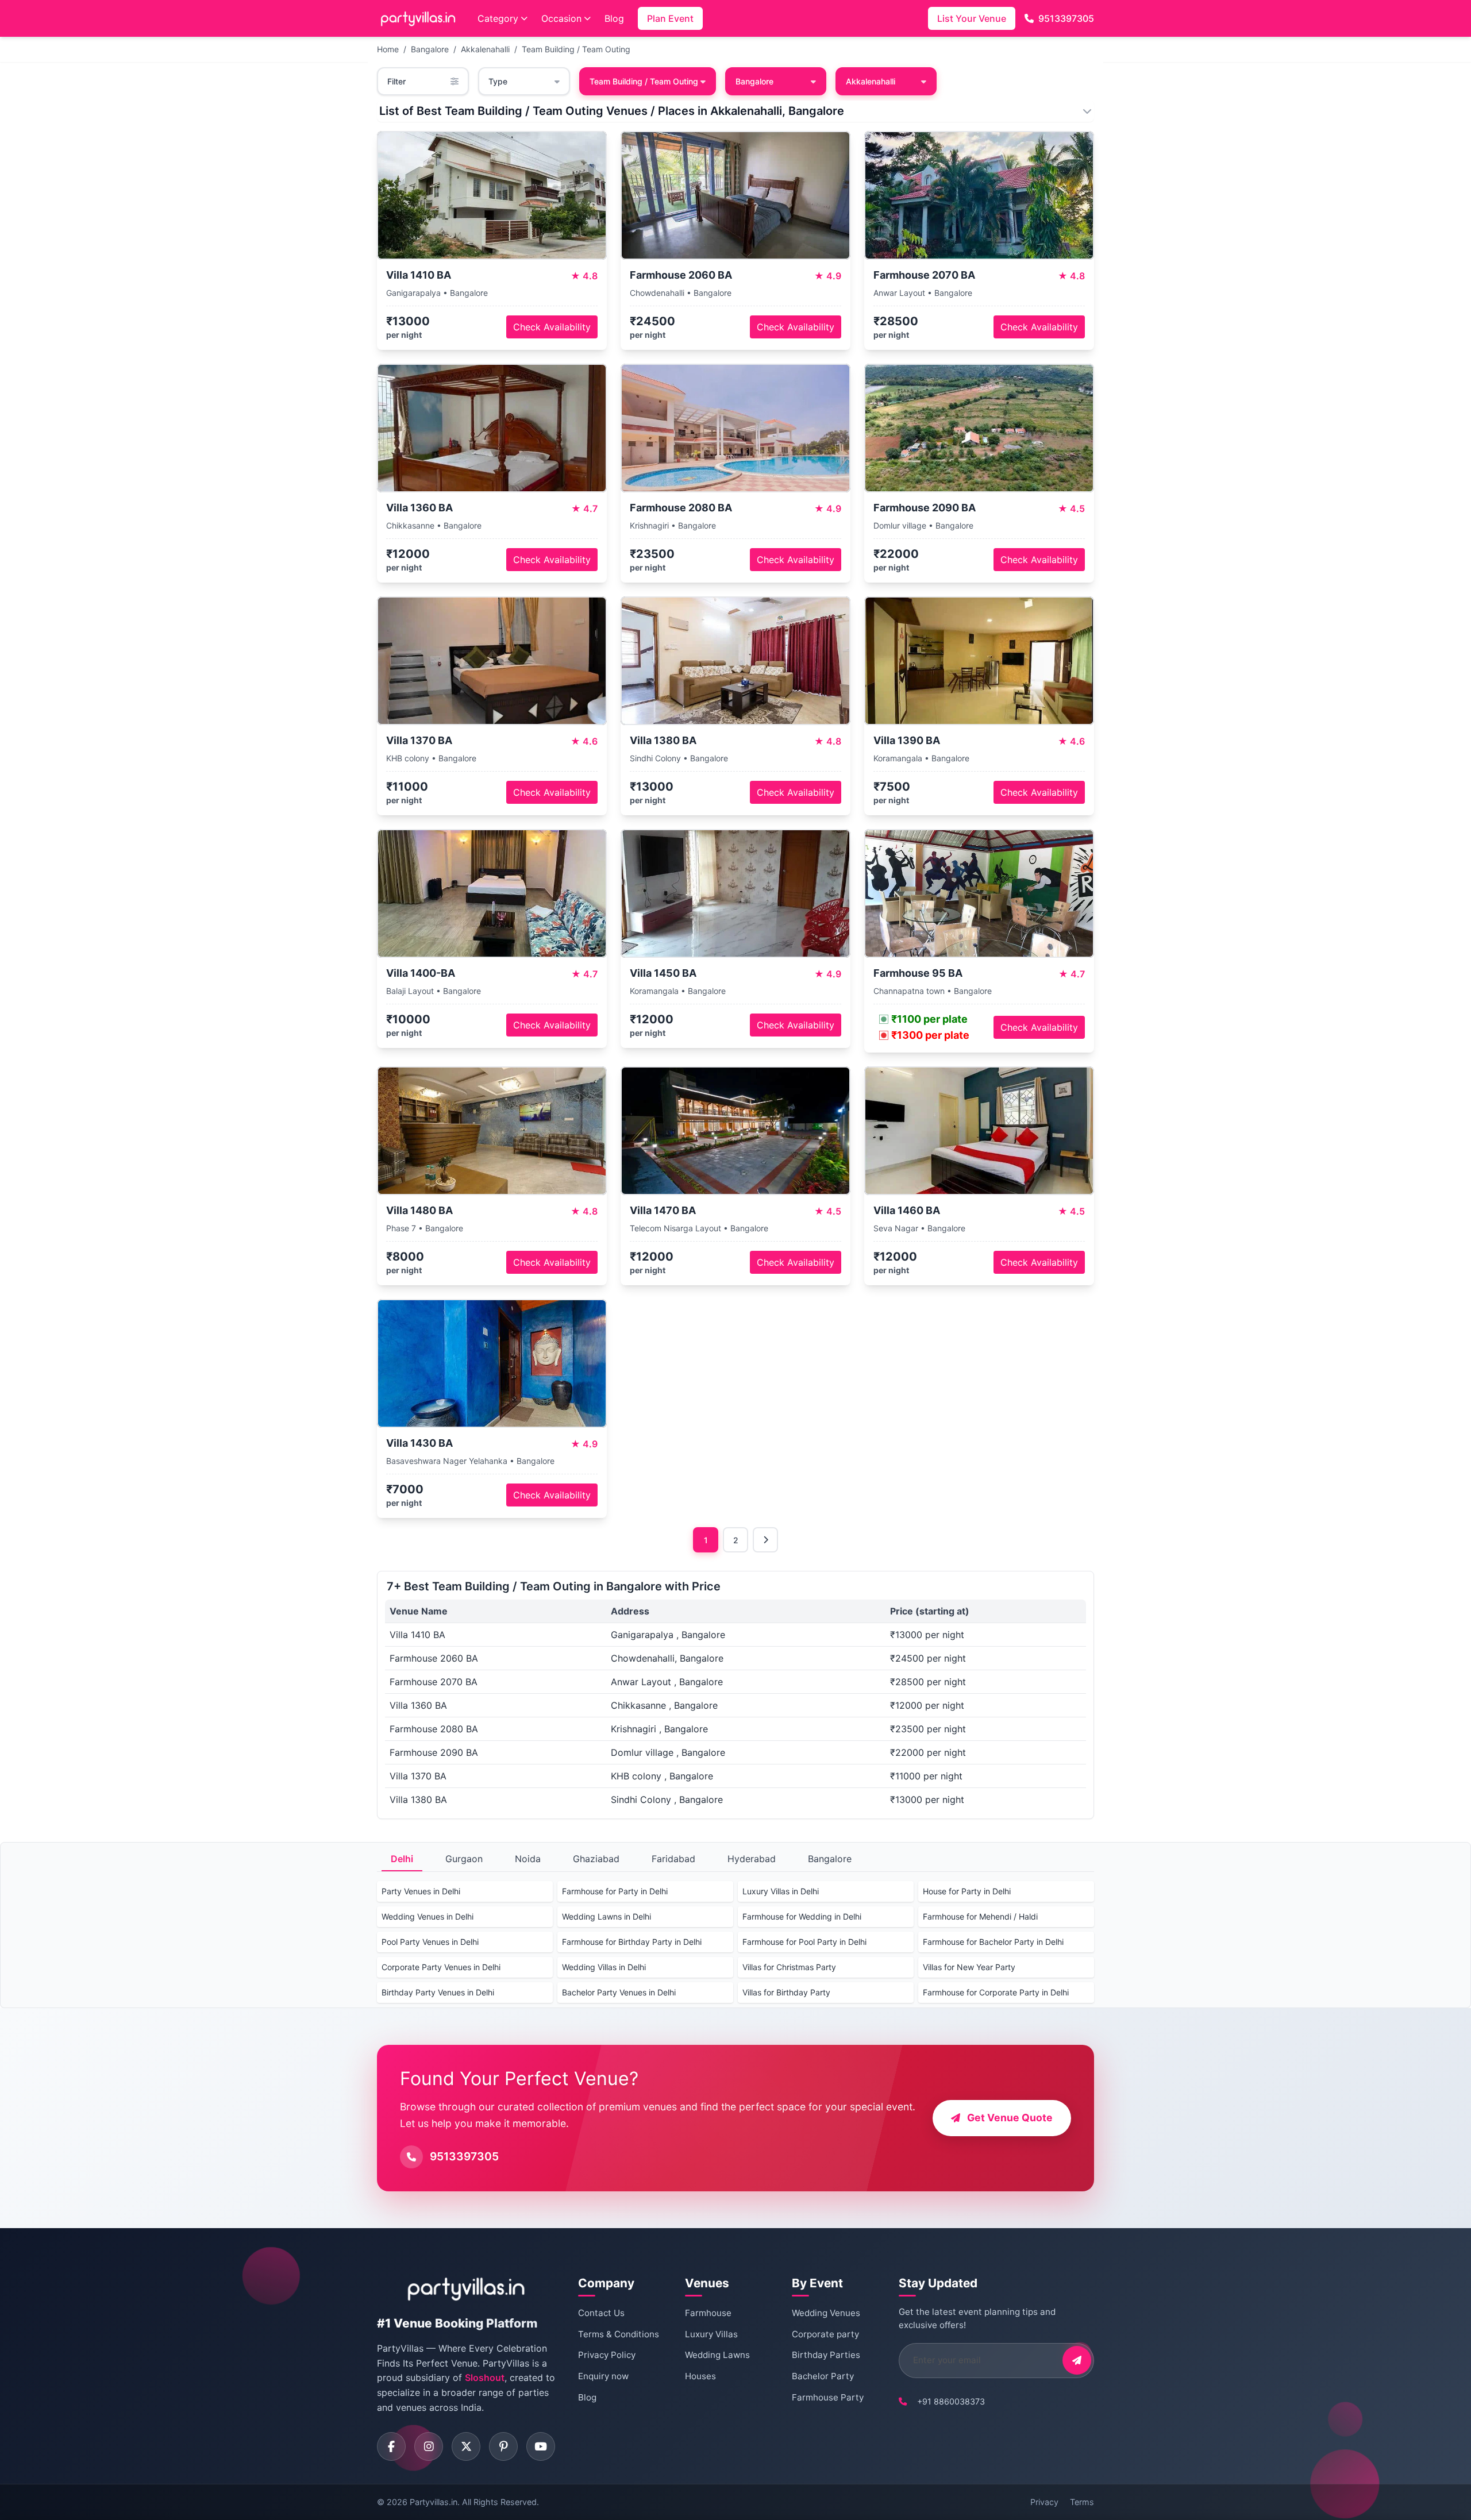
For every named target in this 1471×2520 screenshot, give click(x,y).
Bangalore (430, 49)
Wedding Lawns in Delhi (607, 1916)
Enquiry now (603, 2376)
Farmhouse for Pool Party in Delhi (804, 1942)
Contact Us (601, 2313)
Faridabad (673, 1859)
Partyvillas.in (434, 2502)
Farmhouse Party (828, 2397)
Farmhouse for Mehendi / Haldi (980, 1916)
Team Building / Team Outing (576, 49)
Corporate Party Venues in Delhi (441, 1967)
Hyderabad (752, 1859)
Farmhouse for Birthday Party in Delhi (632, 1942)
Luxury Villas (711, 2334)
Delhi (402, 1859)
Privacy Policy (607, 2355)
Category (498, 18)
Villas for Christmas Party (789, 1967)
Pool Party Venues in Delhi (430, 1942)
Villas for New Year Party (969, 1967)
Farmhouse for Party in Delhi (615, 1891)
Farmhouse (708, 2313)
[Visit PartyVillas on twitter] (466, 2446)
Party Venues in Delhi (421, 1891)
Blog (614, 18)
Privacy (1044, 2502)
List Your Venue (972, 18)
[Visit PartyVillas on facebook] (391, 2446)
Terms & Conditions (619, 2334)
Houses (700, 2376)
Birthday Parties (826, 2355)
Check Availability (552, 327)
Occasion (561, 18)
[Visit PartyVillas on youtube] (541, 2446)
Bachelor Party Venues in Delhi (619, 1992)
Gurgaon (464, 1859)
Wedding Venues (826, 2313)
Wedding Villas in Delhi (604, 1967)
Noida (528, 1859)
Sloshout (485, 2378)
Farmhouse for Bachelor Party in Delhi (993, 1942)
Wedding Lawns (717, 2355)
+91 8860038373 (951, 2401)
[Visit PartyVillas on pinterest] (503, 2446)
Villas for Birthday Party (786, 1992)
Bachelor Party (823, 2376)
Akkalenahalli (485, 49)
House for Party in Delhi (967, 1891)
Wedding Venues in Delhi (428, 1916)
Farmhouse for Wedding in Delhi (802, 1916)
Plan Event (670, 18)
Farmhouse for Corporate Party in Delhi (996, 1992)
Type (498, 81)
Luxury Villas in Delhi (781, 1891)
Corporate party (825, 2334)
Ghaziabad (596, 1859)
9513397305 (1066, 18)
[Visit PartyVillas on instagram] (429, 2446)
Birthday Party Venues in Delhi (438, 1992)
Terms (1082, 2502)
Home (388, 49)
